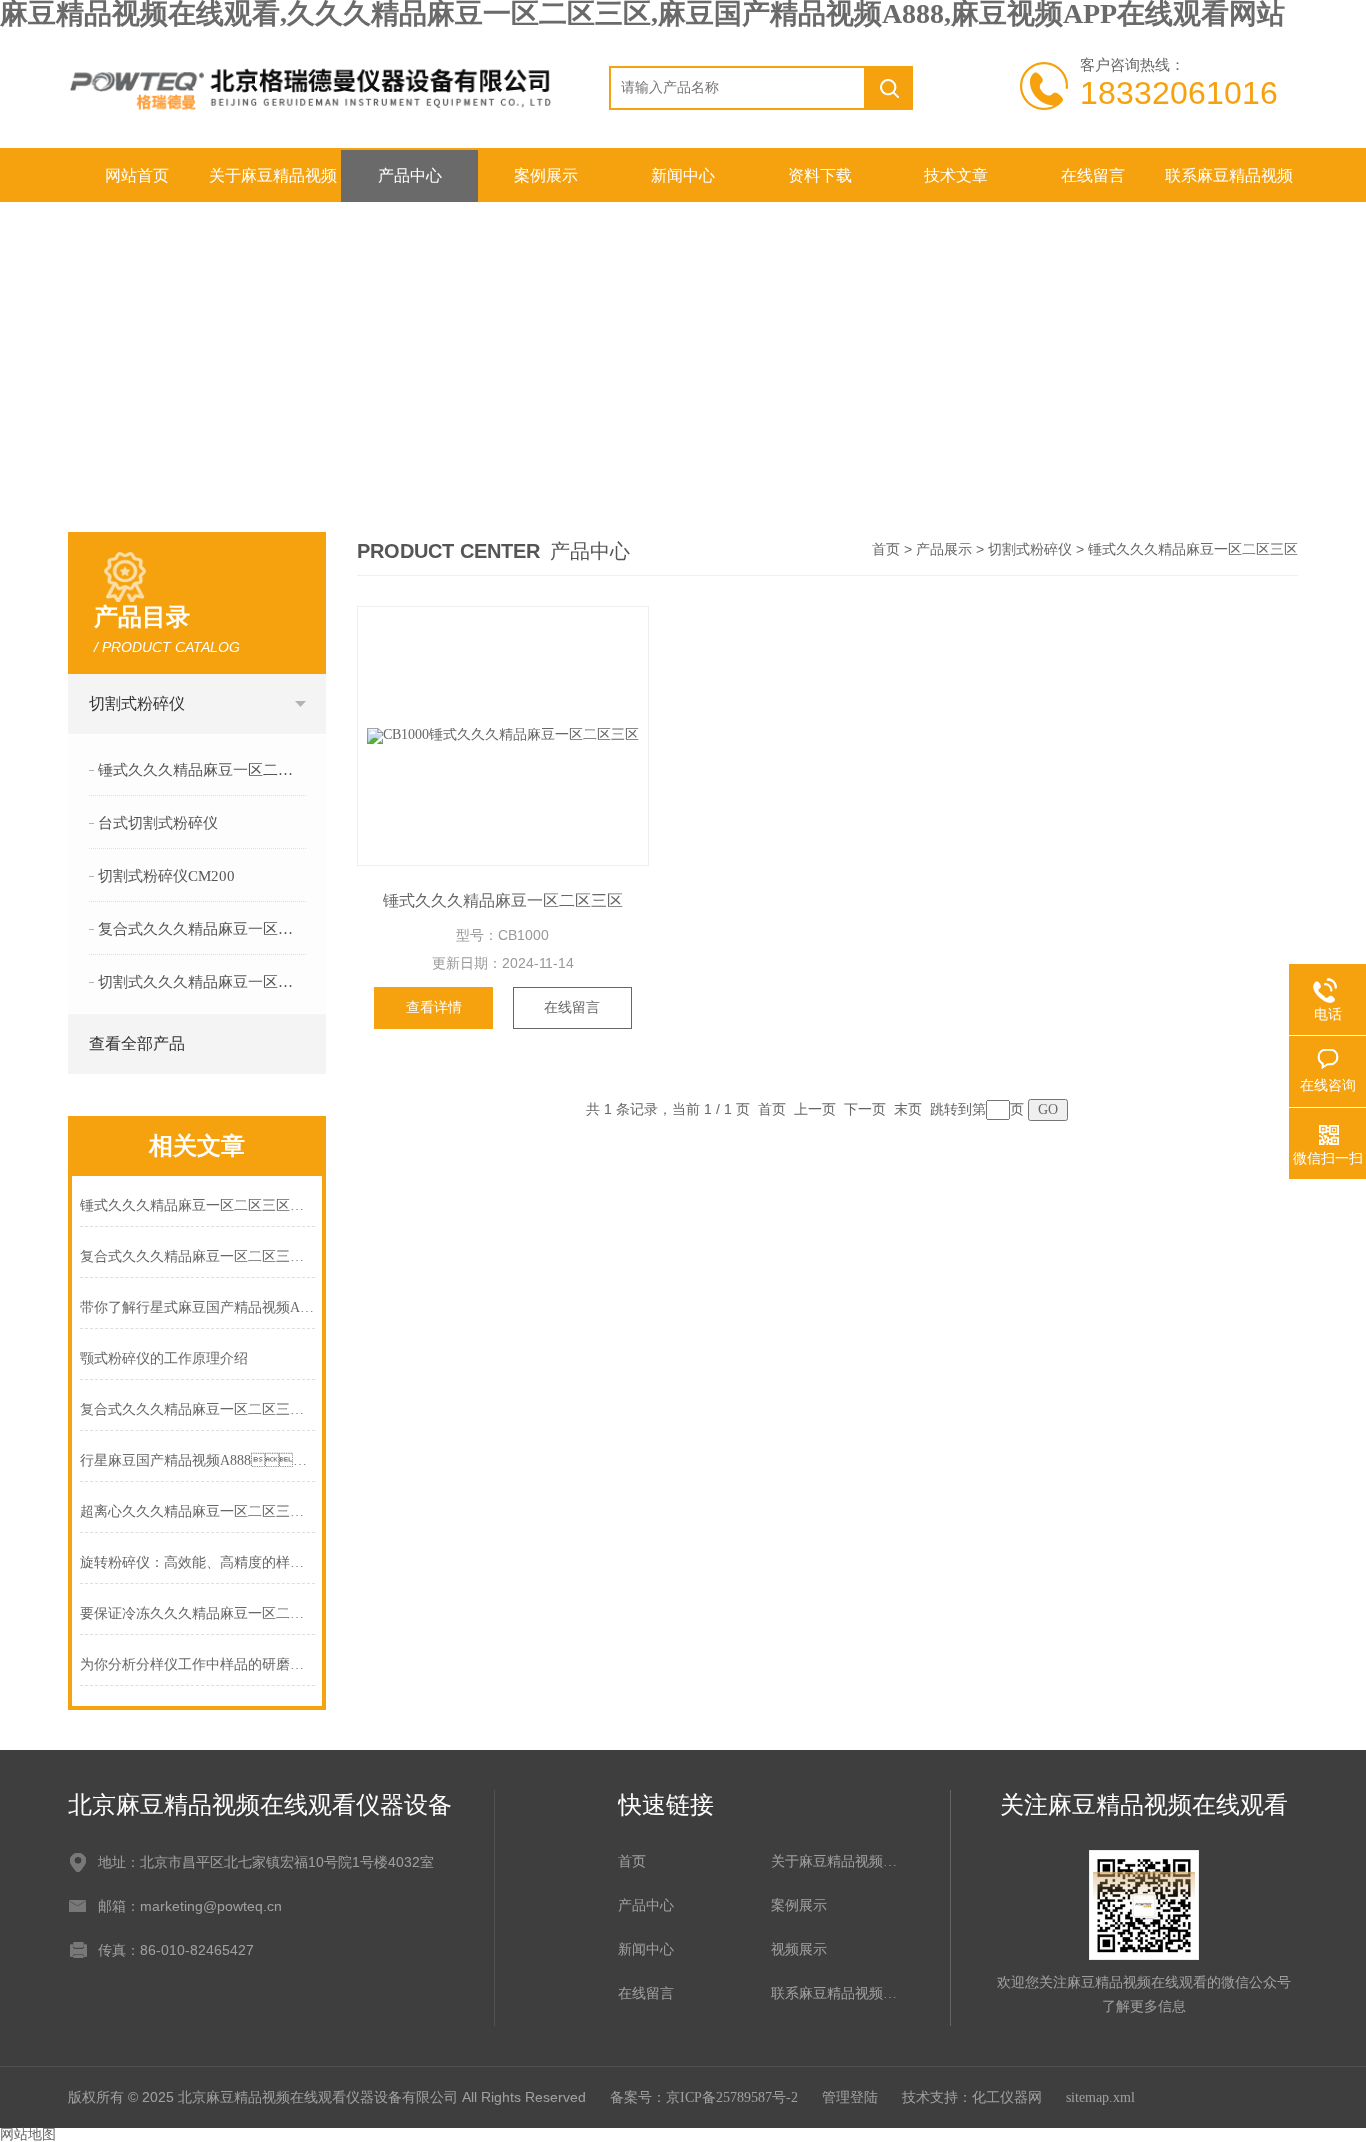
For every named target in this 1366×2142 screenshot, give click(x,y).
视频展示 (799, 1949)
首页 (886, 549)
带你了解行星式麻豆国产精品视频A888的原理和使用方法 (197, 1307)
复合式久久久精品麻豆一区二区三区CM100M (202, 929)
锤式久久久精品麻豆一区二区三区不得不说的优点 (197, 1205)
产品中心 (410, 175)
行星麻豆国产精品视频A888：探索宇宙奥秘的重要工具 (197, 1460)
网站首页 (137, 175)
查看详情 (434, 1007)
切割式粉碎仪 (137, 703)
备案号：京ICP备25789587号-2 (704, 2097)
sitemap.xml (1100, 2097)
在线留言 (1093, 175)
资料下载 (820, 175)
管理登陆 (850, 2097)
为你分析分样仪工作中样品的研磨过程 (197, 1664)
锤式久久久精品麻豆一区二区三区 (202, 770)
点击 (301, 704)
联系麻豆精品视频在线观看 (1229, 184)
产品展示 (944, 549)
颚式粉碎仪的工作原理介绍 (164, 1358)
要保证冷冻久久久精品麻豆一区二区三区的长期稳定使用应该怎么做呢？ (197, 1613)
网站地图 (28, 2134)
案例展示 (546, 175)
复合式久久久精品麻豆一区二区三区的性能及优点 (197, 1256)
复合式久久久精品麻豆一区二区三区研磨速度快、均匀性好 (197, 1409)
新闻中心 (683, 175)
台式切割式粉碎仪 (158, 823)
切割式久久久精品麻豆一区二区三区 (202, 982)
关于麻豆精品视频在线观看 (273, 184)
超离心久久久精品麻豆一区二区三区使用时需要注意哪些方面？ (197, 1511)
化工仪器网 (1007, 2097)
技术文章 (956, 175)
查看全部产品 (137, 1043)
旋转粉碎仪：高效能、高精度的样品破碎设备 (197, 1562)
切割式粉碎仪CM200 (166, 876)
